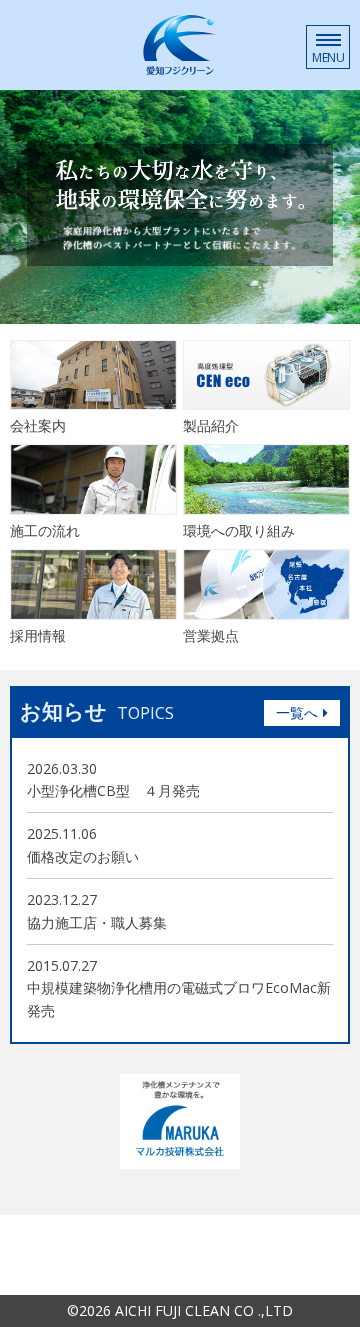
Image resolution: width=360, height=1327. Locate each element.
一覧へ (297, 712)
